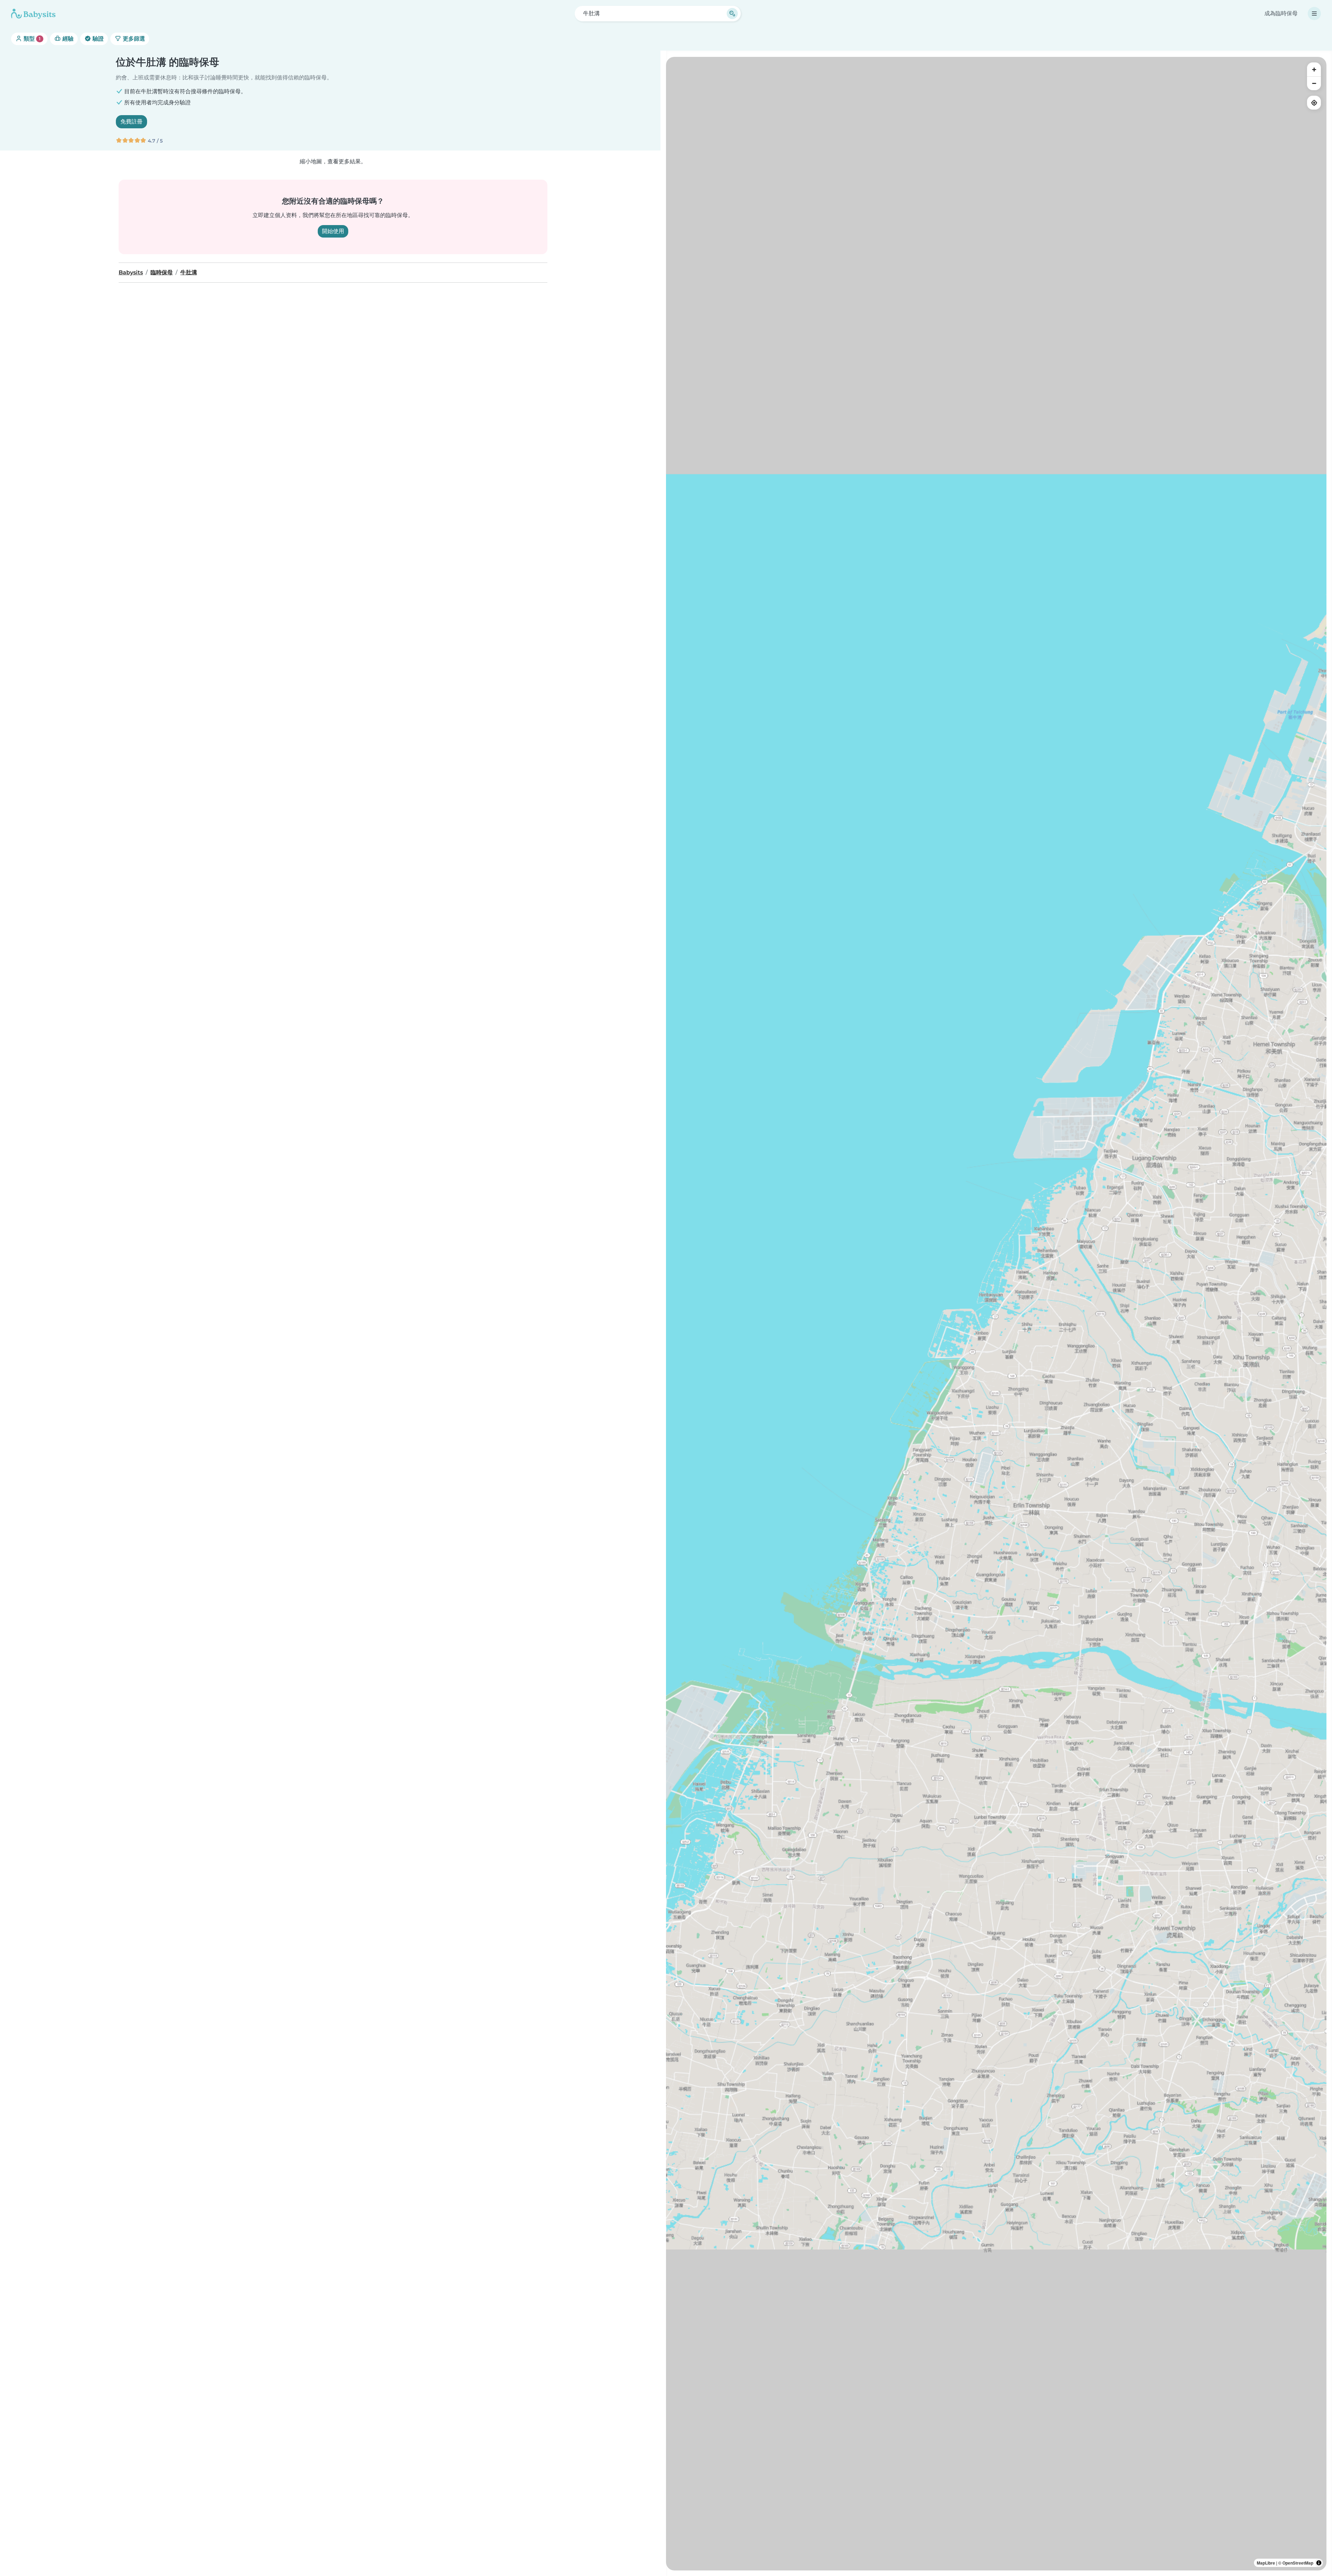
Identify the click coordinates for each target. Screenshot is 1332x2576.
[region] (996, 1314)
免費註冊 (131, 122)
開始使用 (333, 231)
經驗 (67, 39)
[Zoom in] (1314, 69)
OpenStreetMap (1298, 2563)
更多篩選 (133, 39)
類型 (31, 39)
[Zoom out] (1314, 83)
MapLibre (1266, 2563)
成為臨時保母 (1281, 13)
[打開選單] (1314, 14)
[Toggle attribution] (1319, 2563)
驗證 (97, 39)
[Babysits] (33, 14)
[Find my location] (1314, 103)
